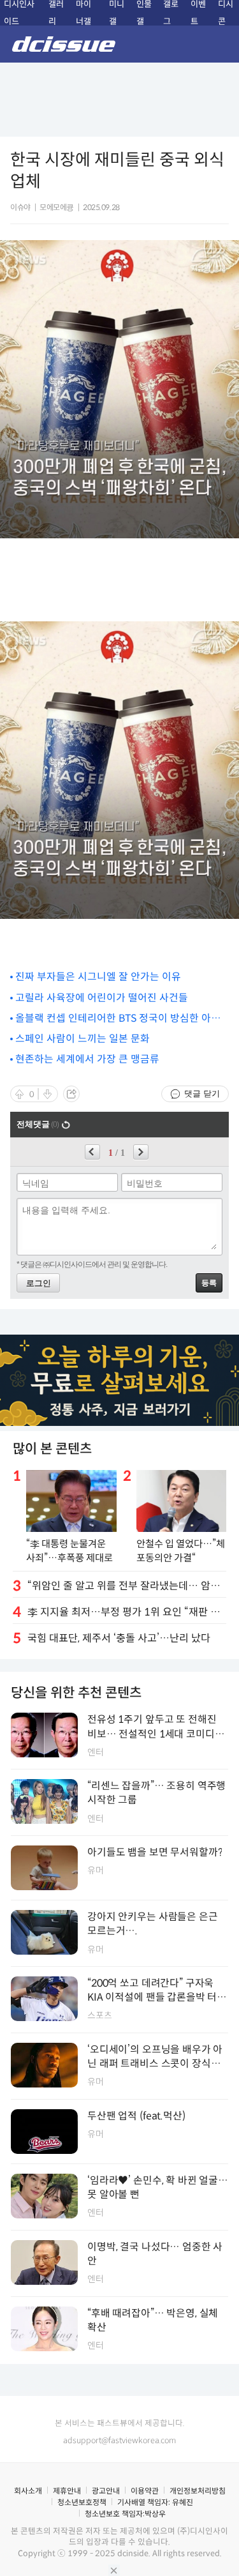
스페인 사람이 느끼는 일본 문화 (83, 1039)
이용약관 (145, 2491)
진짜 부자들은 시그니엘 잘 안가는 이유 (98, 977)
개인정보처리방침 (198, 2491)
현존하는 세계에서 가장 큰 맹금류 (87, 1059)
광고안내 (106, 2491)
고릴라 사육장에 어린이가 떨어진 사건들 (102, 998)
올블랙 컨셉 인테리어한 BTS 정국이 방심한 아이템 (118, 1019)
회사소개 (28, 2491)
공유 (71, 1094)
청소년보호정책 (82, 2502)
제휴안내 (67, 2491)
